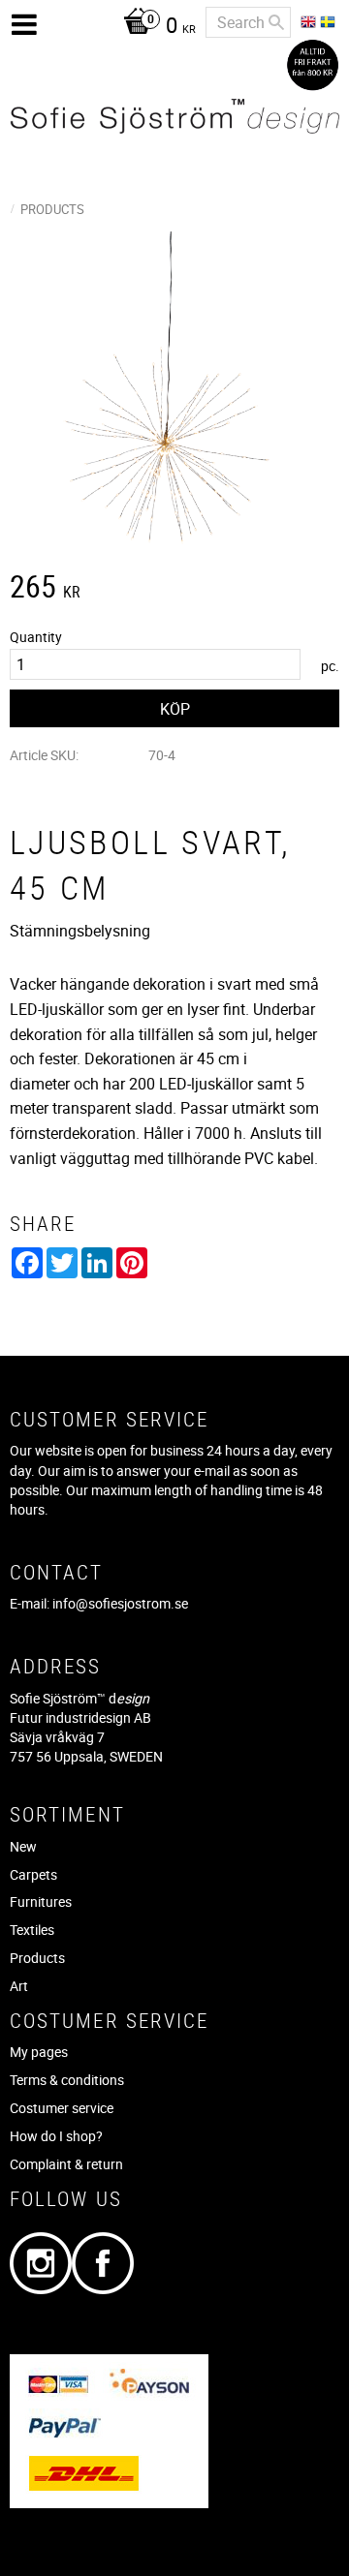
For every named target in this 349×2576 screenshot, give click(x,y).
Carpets (33, 1874)
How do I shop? (56, 2136)
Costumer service (62, 2108)
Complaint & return (66, 2164)
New (23, 1846)
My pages (39, 2052)
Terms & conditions (67, 2080)
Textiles (32, 1930)
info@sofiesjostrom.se (120, 1603)
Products (37, 1958)
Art (19, 1986)
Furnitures (41, 1901)
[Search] (276, 22)
